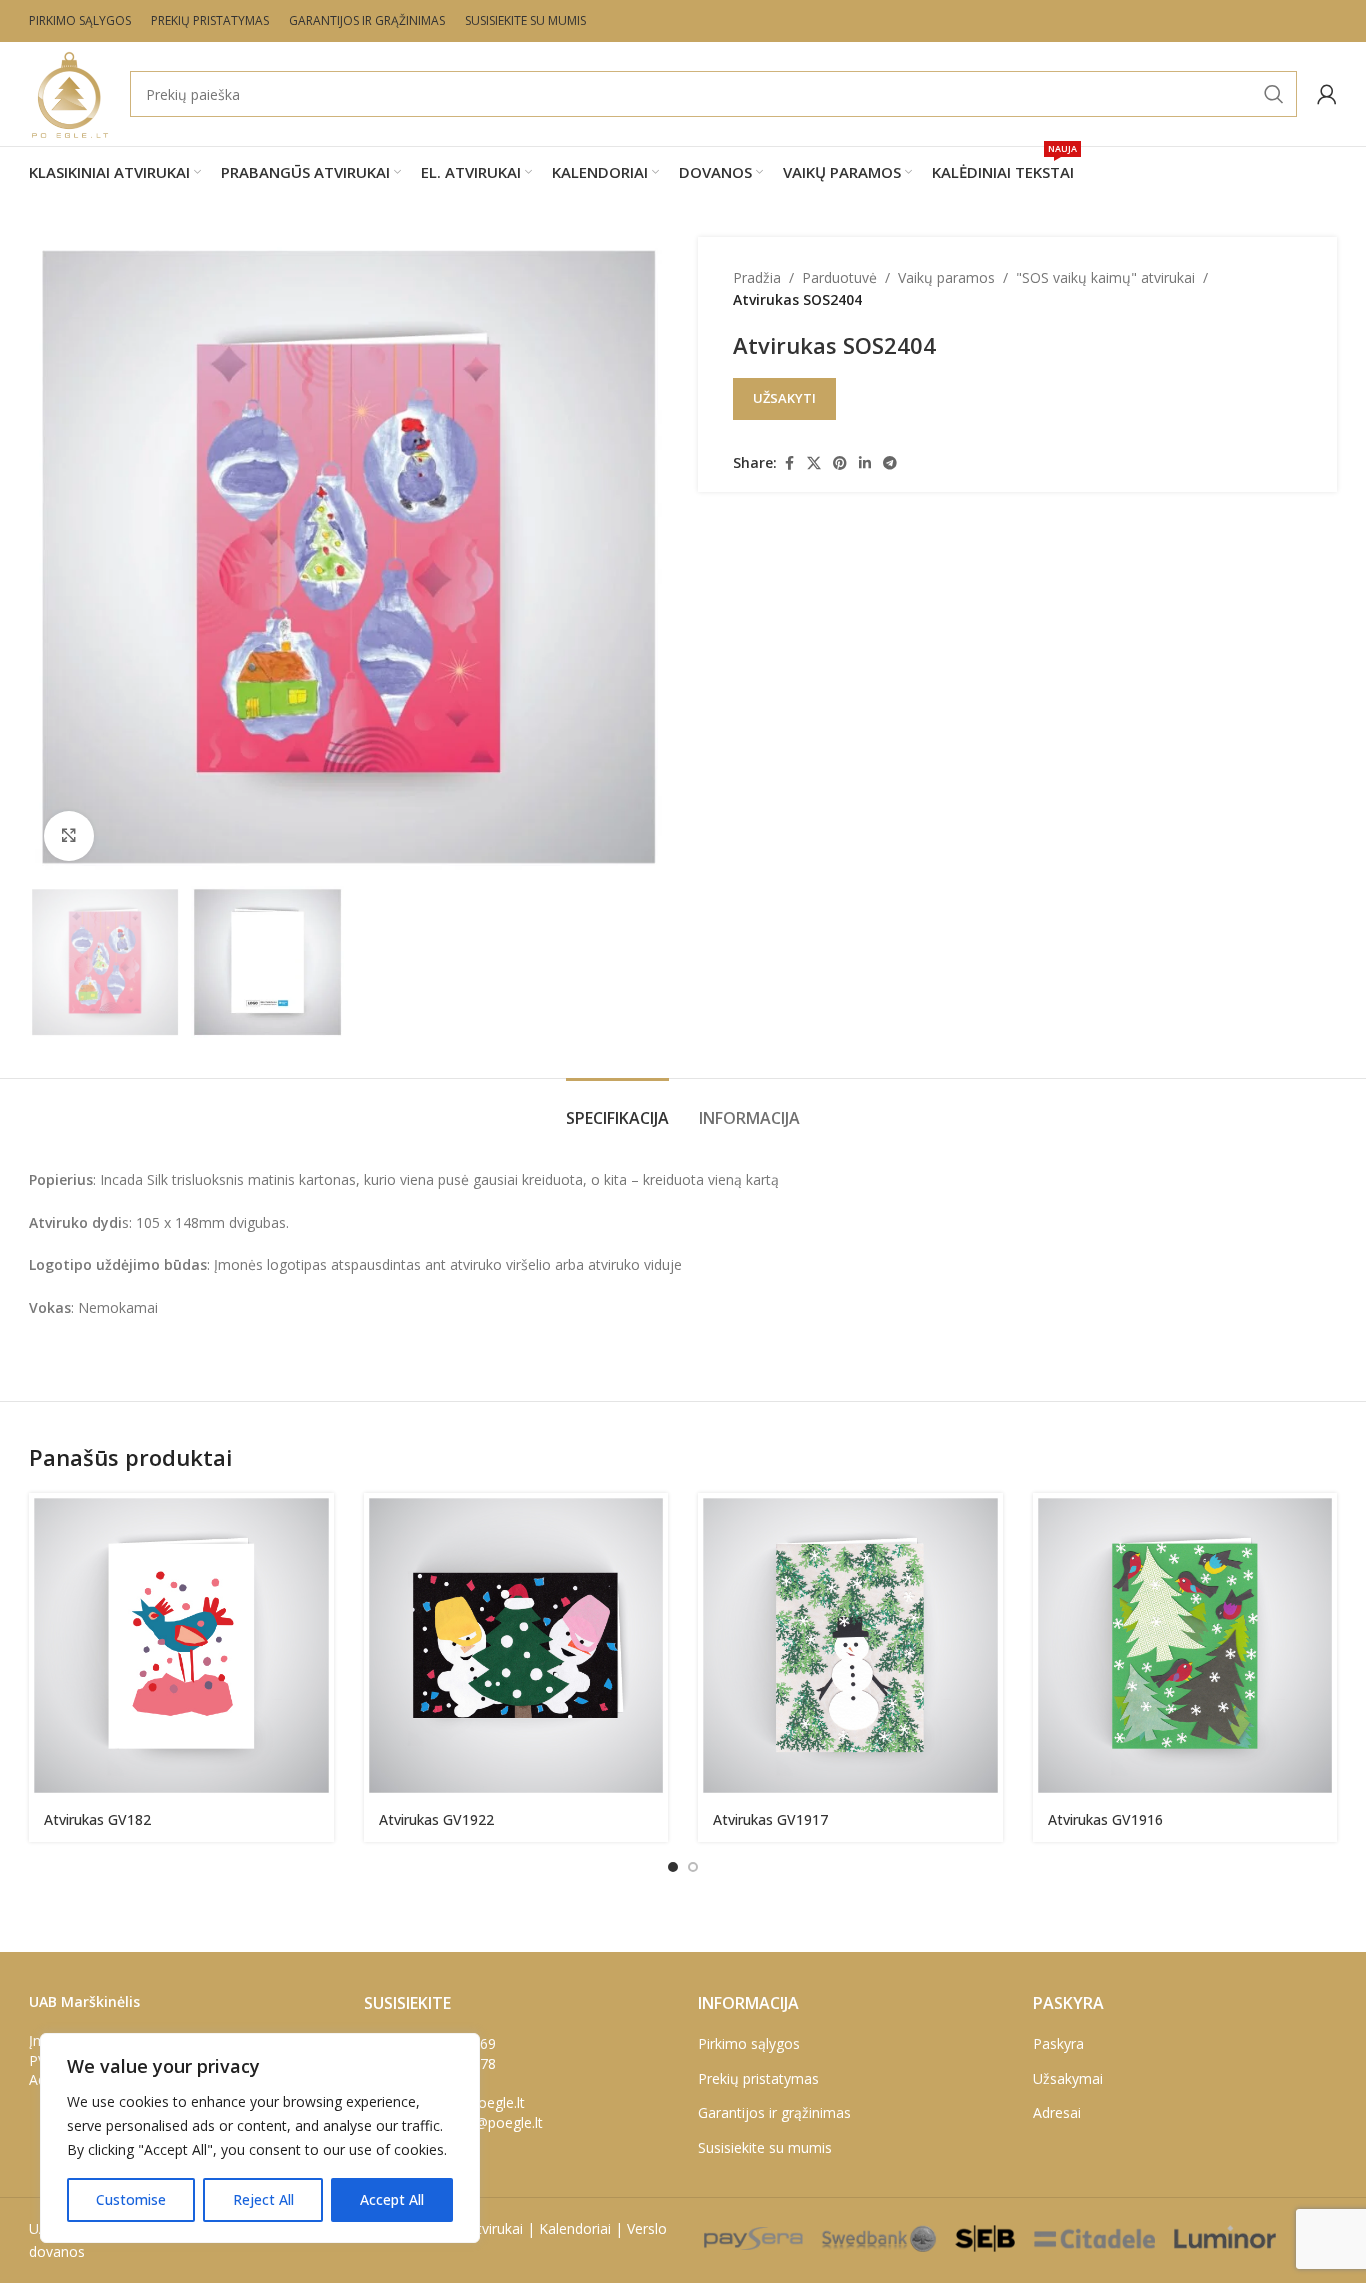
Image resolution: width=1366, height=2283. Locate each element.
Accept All (392, 2199)
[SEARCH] (1274, 94)
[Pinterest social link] (840, 463)
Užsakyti (784, 398)
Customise (131, 2199)
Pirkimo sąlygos (749, 2043)
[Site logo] (69, 92)
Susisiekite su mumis (765, 2147)
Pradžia (757, 277)
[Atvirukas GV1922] (516, 1645)
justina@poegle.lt (487, 2122)
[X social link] (814, 463)
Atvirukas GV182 (97, 1819)
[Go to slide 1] (673, 1867)
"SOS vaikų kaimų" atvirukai (1105, 277)
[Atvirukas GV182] (181, 1645)
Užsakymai (1068, 2078)
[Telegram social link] (890, 463)
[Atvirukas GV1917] (850, 1645)
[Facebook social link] (789, 463)
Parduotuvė (839, 277)
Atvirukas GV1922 (436, 1819)
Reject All (263, 2199)
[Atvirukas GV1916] (1185, 1645)
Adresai (1057, 2112)
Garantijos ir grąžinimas (774, 2112)
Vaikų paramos (946, 277)
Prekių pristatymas (758, 2078)
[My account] (1327, 94)
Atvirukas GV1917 (770, 1819)
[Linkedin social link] (865, 463)
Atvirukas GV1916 (1105, 1819)
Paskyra (1058, 2043)
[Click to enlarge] (69, 836)
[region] (260, 2138)
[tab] (617, 1108)
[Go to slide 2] (693, 1867)
